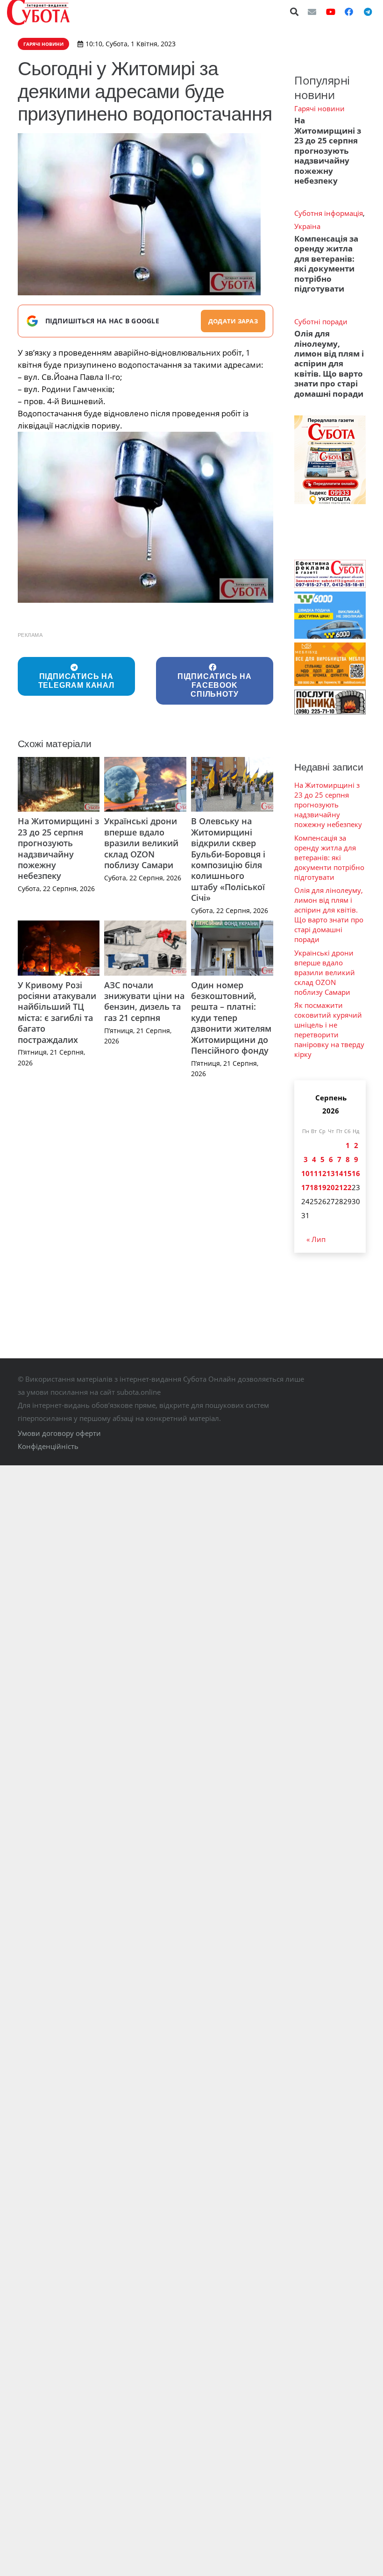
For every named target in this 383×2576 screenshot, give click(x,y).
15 (348, 1173)
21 (339, 1187)
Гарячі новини (319, 108)
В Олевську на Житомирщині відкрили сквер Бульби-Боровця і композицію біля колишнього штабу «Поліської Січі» (228, 859)
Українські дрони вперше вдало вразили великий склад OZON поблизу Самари (141, 843)
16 (356, 1173)
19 (322, 1187)
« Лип (316, 1239)
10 (305, 1173)
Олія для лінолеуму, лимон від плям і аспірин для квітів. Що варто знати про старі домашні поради (329, 364)
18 (314, 1187)
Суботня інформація (329, 213)
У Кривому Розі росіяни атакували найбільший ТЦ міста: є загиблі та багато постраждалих (57, 1012)
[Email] (312, 12)
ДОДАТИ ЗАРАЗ (233, 321)
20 (331, 1187)
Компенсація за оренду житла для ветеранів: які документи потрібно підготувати (326, 264)
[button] (295, 12)
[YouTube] (331, 12)
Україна (307, 226)
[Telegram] (368, 12)
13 (331, 1173)
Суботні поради (321, 321)
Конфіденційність (48, 1446)
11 (314, 1173)
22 (348, 1187)
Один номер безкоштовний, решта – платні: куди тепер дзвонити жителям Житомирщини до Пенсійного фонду (231, 1018)
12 (322, 1173)
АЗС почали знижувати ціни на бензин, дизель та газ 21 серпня (144, 1001)
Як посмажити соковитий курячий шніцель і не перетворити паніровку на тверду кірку (329, 1030)
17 (305, 1187)
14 (339, 1173)
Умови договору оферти (59, 1433)
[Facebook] (349, 12)
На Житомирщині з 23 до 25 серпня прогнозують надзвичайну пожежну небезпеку (58, 848)
